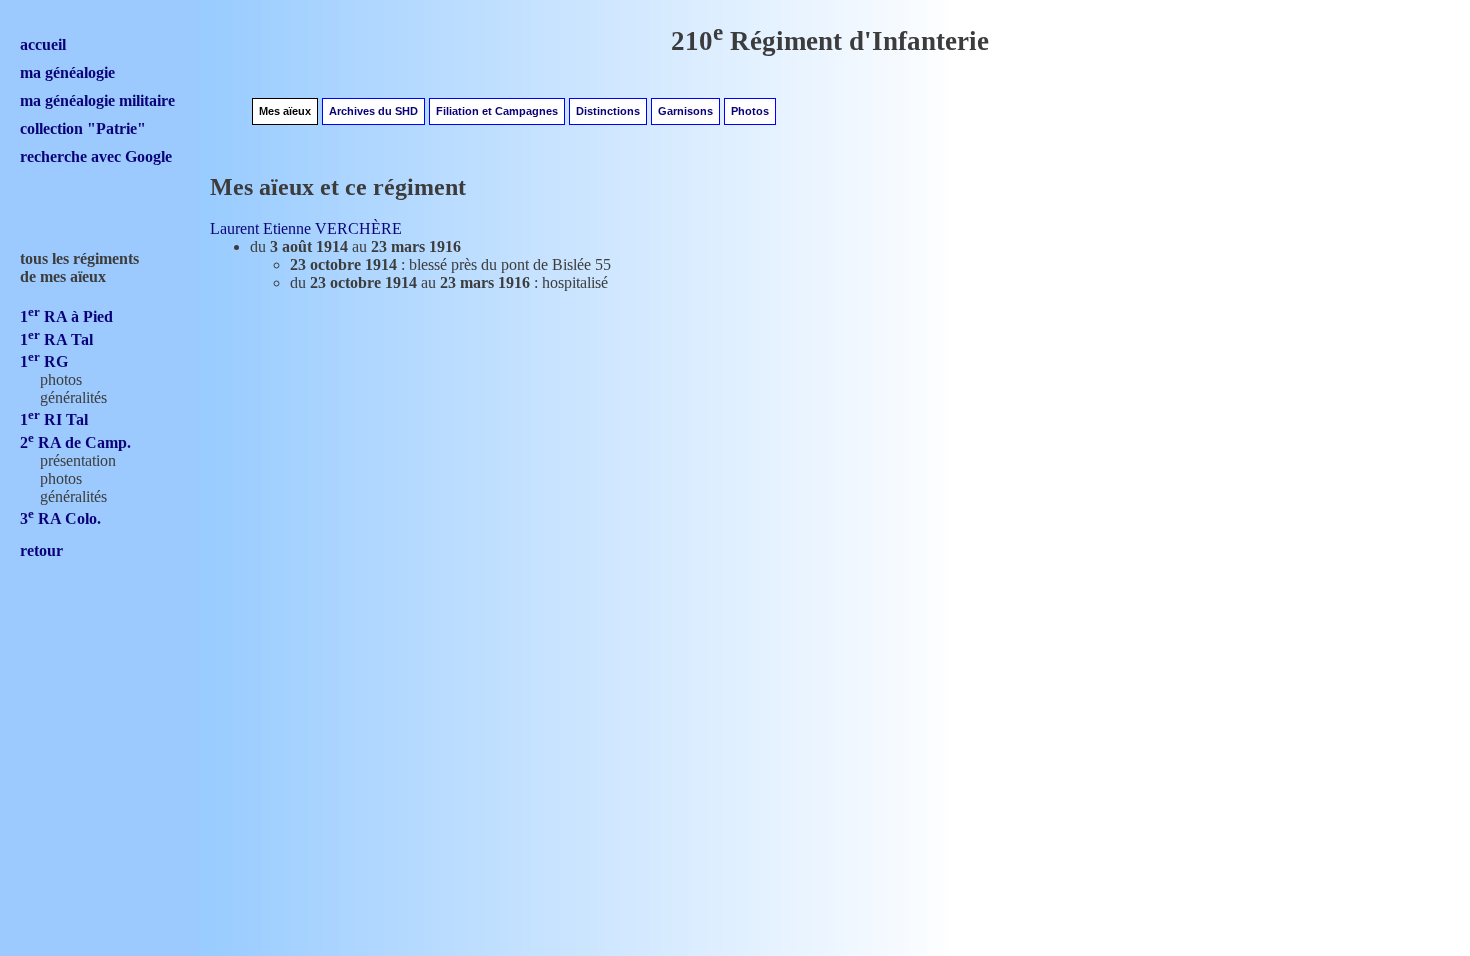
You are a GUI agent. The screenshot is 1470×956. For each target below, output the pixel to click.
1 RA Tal (56, 339)
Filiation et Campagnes (497, 111)
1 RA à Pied (66, 316)
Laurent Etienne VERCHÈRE (306, 228)
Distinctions (608, 111)
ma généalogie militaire (97, 100)
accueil (43, 44)
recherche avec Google (96, 156)
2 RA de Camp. (75, 442)
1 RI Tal (54, 419)
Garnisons (685, 111)
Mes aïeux (285, 111)
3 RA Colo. (60, 518)
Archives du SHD (373, 111)
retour (41, 550)
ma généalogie (67, 72)
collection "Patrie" (83, 128)
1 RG (44, 361)
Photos (750, 111)
